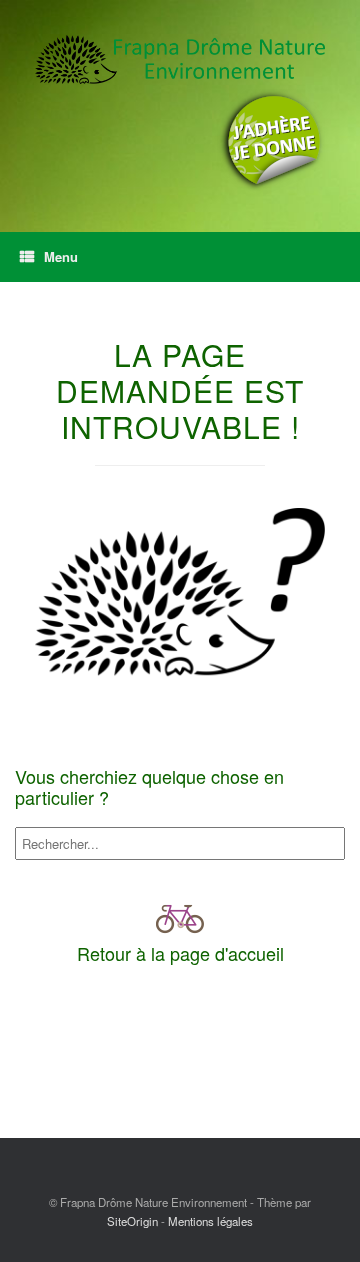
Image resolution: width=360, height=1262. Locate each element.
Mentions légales (210, 1221)
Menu (61, 256)
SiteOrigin (132, 1221)
